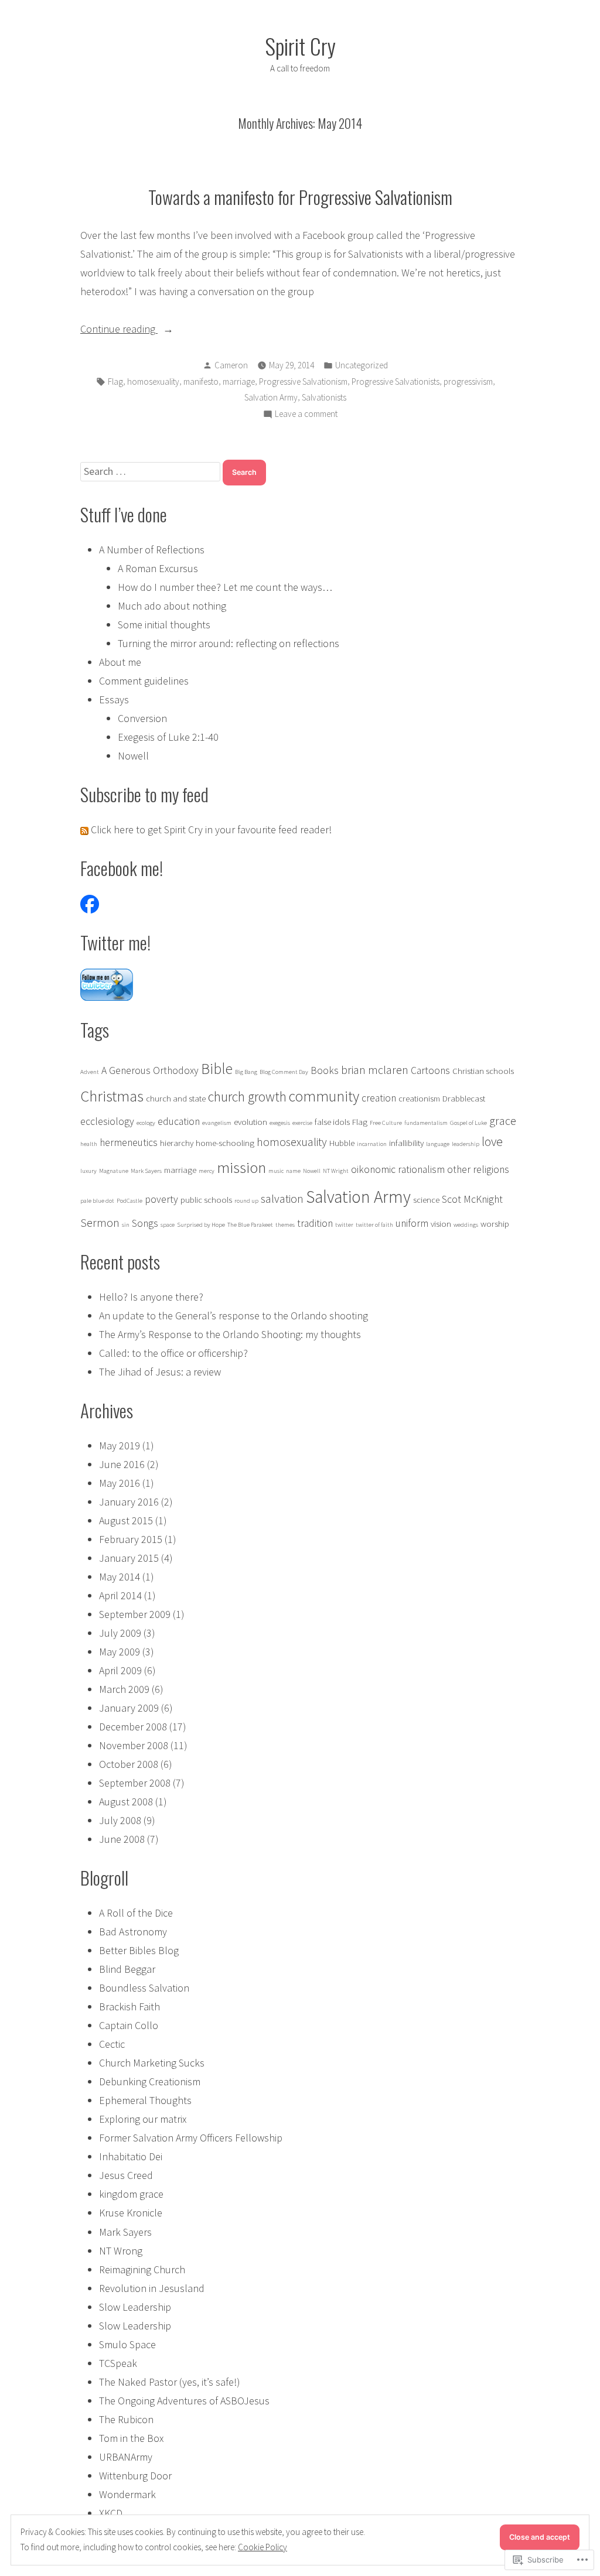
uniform (412, 1223)
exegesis (280, 1123)
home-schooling (225, 1143)
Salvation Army (271, 397)
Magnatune (114, 1171)
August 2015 (126, 1520)
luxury (88, 1171)
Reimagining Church (142, 2269)
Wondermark (127, 2494)
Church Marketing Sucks (152, 2063)
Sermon (100, 1222)
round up (246, 1201)
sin (126, 1225)
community (324, 1096)
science (426, 1200)
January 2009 (129, 1708)
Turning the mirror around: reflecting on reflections (229, 643)
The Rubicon (126, 2419)
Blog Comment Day (284, 1072)
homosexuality (153, 382)
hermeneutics (129, 1142)
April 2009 (120, 1670)
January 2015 (129, 1558)
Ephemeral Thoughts (145, 2100)
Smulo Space (127, 2344)
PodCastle (129, 1201)
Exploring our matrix (143, 2119)
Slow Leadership (135, 2307)
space (168, 1225)
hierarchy (177, 1143)
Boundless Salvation (144, 1988)
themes (285, 1225)
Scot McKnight (472, 1199)
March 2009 (124, 1689)
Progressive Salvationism (303, 382)
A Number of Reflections (152, 550)
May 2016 (120, 1483)
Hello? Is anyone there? (151, 1297)
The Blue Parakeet (250, 1225)
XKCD (111, 2513)
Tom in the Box (131, 2438)
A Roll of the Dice (136, 1913)
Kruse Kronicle (131, 2213)
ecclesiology (107, 1121)
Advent (90, 1072)
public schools (206, 1200)
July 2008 (120, 1820)
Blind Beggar (127, 1969)
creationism (419, 1098)
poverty (161, 1199)
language (438, 1144)
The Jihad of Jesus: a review (160, 1372)
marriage (239, 382)
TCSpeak (118, 2363)
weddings (466, 1225)
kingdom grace (131, 2194)
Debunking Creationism (150, 2081)
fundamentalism (426, 1123)
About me (120, 662)
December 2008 (133, 1727)
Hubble (342, 1143)
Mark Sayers (146, 1171)
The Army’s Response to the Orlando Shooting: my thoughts (230, 1334)
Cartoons (430, 1070)
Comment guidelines (144, 681)
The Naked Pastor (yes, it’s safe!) (170, 2382)
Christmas (112, 1096)
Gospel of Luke (468, 1123)
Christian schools (483, 1071)
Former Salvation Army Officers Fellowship (191, 2138)
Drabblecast (464, 1098)
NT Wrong (121, 2251)
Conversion (142, 718)
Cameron (231, 365)
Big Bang (246, 1072)
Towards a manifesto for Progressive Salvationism (300, 197)
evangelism (217, 1123)
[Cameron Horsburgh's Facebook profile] (90, 903)
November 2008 (134, 1745)
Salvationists (324, 397)
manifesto (201, 382)
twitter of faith (374, 1225)
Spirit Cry (300, 46)
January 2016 (129, 1502)
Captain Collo (129, 2025)
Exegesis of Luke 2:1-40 (168, 737)
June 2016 (122, 1464)
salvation (282, 1198)
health (89, 1144)
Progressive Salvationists (396, 382)
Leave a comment (306, 415)
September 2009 (135, 1614)
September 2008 (135, 1783)
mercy (207, 1171)
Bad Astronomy (133, 1932)
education (179, 1121)
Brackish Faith (129, 2007)
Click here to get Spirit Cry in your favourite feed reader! (210, 829)
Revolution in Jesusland (152, 2288)
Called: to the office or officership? (173, 1353)
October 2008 (129, 1764)
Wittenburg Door (135, 2476)
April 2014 (120, 1595)
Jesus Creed (126, 2175)
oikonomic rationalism (398, 1169)
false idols (332, 1122)
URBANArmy (126, 2457)
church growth (247, 1097)
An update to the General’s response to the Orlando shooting (233, 1316)
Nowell (133, 756)
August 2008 (126, 1802)
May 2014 (120, 1577)
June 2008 (122, 1839)
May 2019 (120, 1446)
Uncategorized (362, 365)
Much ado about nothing (172, 606)
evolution (250, 1122)
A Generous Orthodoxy (150, 1070)
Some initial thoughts (164, 625)
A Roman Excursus (158, 568)
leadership (466, 1144)
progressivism (468, 382)
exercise (302, 1123)
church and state (176, 1098)
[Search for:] (151, 471)
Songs (145, 1223)
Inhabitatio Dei (131, 2156)
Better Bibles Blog (139, 1950)
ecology (146, 1123)
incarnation (372, 1144)
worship (495, 1224)
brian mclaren (375, 1070)
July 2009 (120, 1633)
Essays (114, 699)
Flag (115, 382)
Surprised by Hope (201, 1225)
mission (241, 1167)
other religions (478, 1169)
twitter (344, 1225)
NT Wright (336, 1171)
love (492, 1142)
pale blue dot (97, 1201)
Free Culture (386, 1123)
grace (503, 1121)
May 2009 (120, 1652)
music (276, 1171)
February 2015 (131, 1539)
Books (325, 1070)
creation (379, 1098)
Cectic (112, 2044)
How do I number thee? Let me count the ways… (225, 587)
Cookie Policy (262, 2547)
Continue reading (119, 330)
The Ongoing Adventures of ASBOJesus (184, 2401)
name (293, 1171)
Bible (217, 1069)
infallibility (406, 1143)
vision (441, 1224)
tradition (315, 1223)
